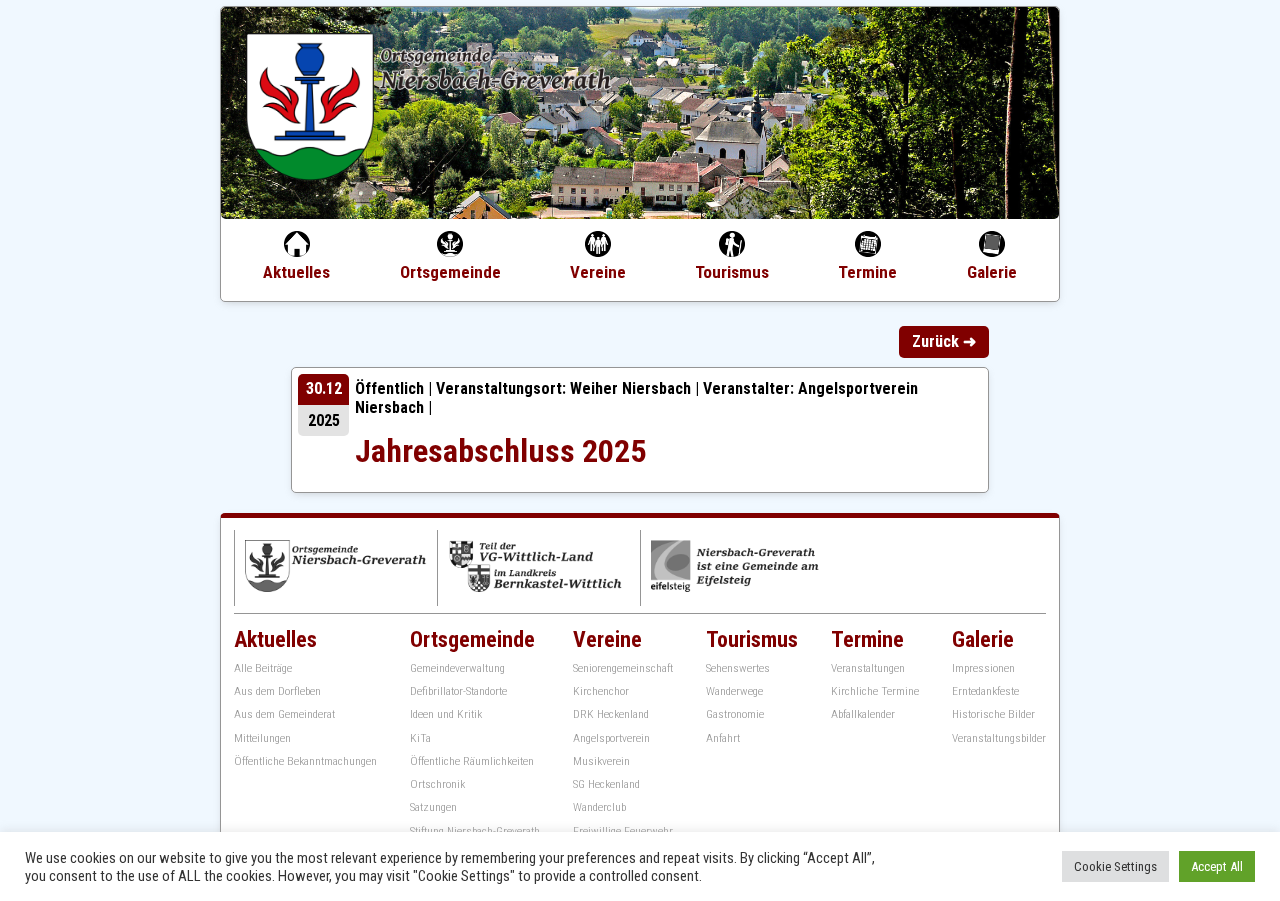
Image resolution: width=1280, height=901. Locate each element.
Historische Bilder (993, 714)
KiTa (420, 738)
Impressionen (983, 668)
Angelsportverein (611, 738)
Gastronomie (735, 714)
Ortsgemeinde (450, 272)
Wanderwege (734, 691)
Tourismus (732, 272)
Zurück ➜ (944, 341)
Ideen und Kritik (446, 714)
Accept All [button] (1217, 866)
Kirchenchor (601, 691)
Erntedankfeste (985, 691)
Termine (867, 272)
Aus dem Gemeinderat (284, 714)
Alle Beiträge (263, 668)
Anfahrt (723, 738)
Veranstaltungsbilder (999, 738)
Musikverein (601, 761)
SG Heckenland (606, 784)
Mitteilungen (262, 738)
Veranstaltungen (868, 668)
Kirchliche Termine (875, 691)
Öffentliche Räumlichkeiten (472, 761)
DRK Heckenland (611, 714)
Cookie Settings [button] (1115, 866)
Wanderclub (599, 807)
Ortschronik (437, 784)
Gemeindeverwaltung (457, 668)
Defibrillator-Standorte (458, 691)
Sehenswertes (738, 668)
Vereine (598, 272)
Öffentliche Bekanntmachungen (305, 761)
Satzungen (433, 807)
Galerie (992, 272)
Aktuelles (296, 272)
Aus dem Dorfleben (277, 691)
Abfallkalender (863, 714)
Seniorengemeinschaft (623, 668)
